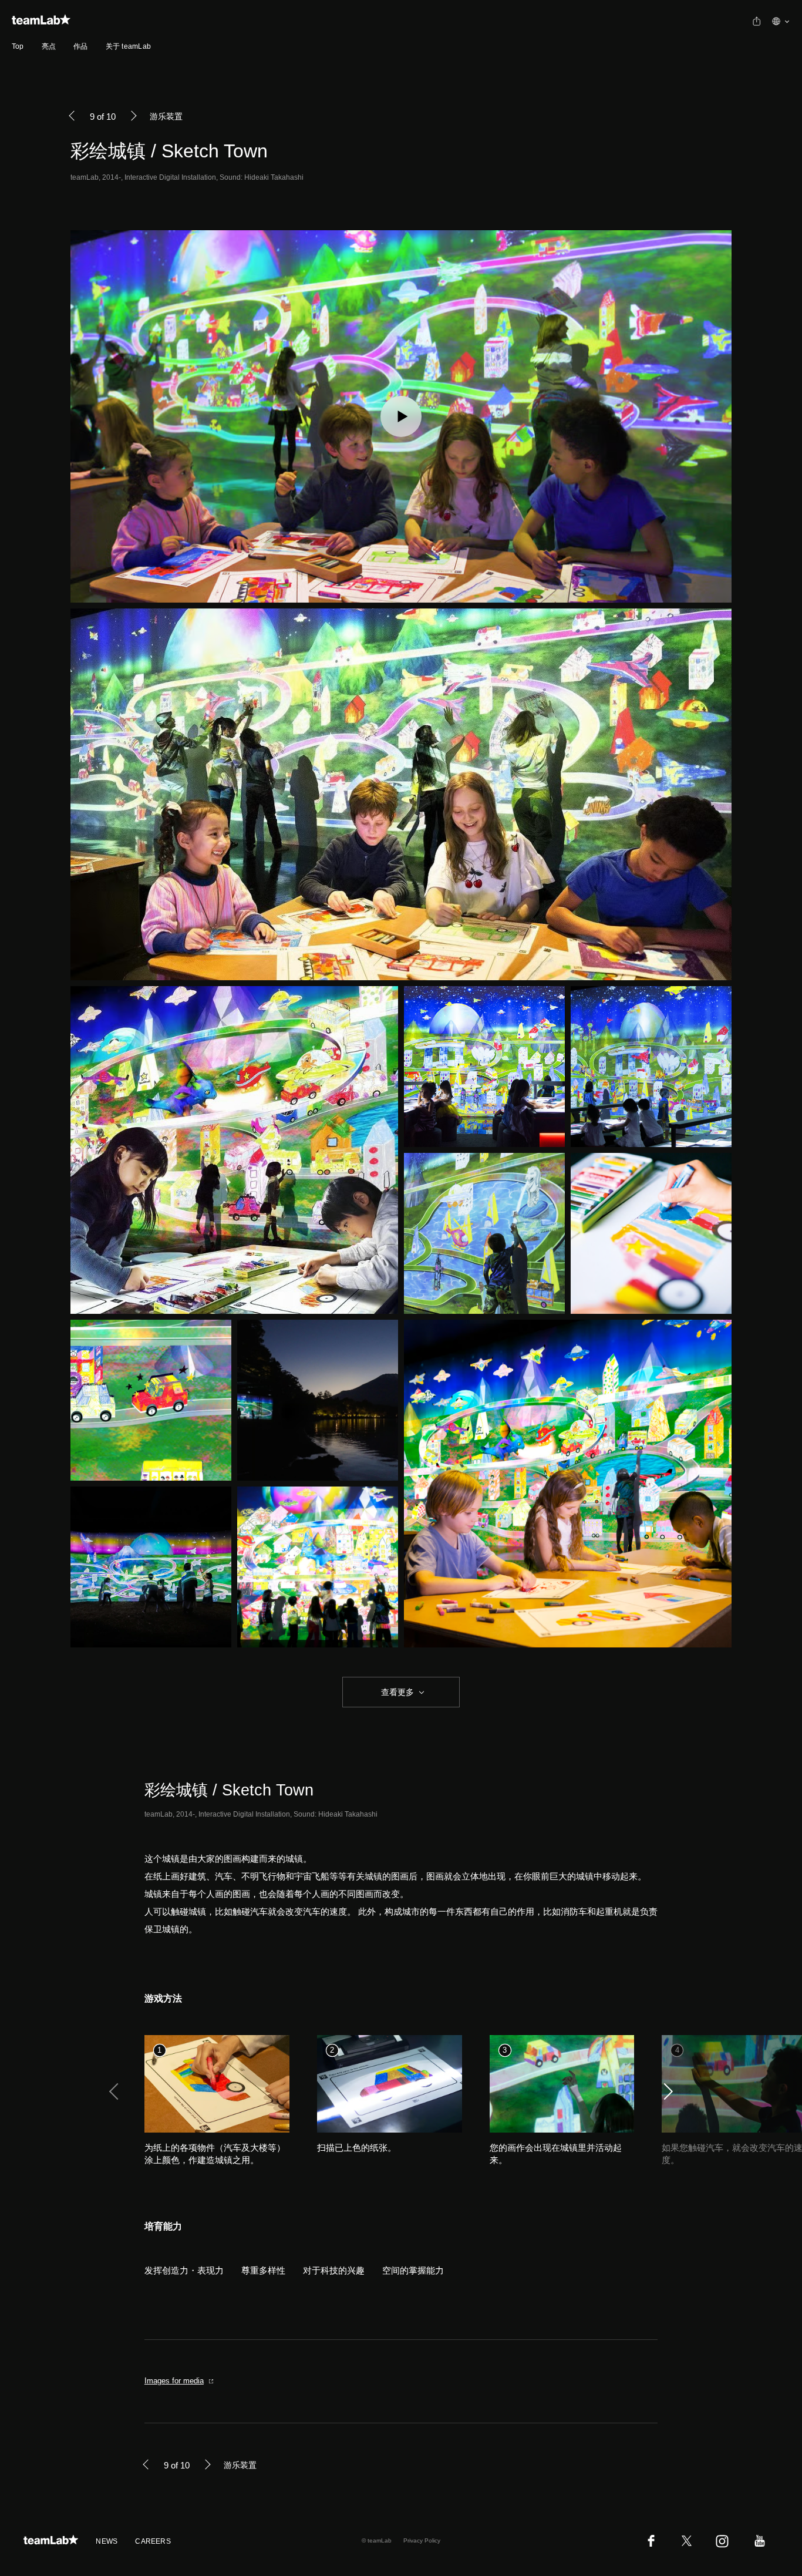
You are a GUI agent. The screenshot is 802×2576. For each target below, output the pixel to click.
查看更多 (396, 1692)
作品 (80, 46)
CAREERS (153, 2541)
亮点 (49, 46)
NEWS (107, 2541)
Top (18, 46)
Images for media (174, 2381)
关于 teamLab (128, 46)
